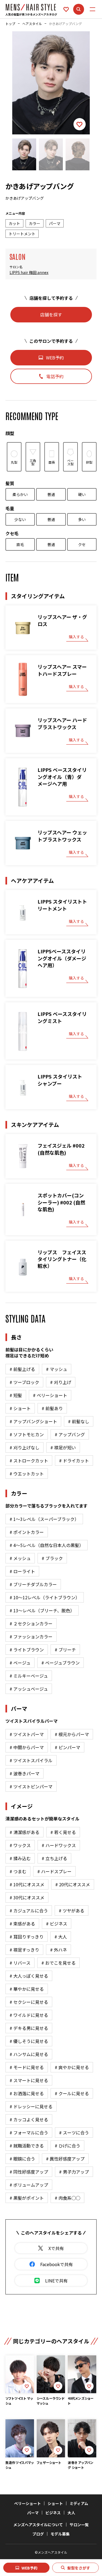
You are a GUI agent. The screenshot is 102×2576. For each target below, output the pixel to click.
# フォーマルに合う (29, 2133)
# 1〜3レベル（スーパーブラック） (44, 1519)
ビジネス (53, 2513)
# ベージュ (20, 1663)
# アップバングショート (33, 1421)
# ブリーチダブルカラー (33, 1584)
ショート (55, 2503)
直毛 (20, 544)
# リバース (20, 1963)
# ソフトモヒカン (27, 1434)
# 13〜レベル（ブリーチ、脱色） (42, 1610)
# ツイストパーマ (27, 1734)
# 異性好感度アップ (65, 2159)
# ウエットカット (27, 1474)
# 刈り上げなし (24, 1447)
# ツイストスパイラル (31, 1760)
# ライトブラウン (27, 1650)
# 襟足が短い (63, 1447)
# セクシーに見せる (29, 2002)
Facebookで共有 (57, 2264)
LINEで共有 (56, 2281)
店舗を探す (51, 315)
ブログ (38, 2534)
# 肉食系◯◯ (67, 2198)
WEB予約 (30, 2568)
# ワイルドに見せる (29, 2015)
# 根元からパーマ (72, 1734)
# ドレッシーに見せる (31, 2106)
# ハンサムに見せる (29, 2054)
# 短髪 (16, 1395)
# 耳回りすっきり (27, 1937)
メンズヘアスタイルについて (38, 2525)
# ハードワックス (59, 1845)
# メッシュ (20, 1558)
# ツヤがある (72, 1911)
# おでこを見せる (58, 1963)
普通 (51, 494)
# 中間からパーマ (27, 1747)
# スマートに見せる (29, 2080)
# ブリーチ (65, 1650)
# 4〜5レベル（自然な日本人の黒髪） (47, 1545)
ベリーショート (27, 2503)
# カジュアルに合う (29, 1911)
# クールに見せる (72, 2093)
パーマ (33, 2513)
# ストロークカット (29, 1460)
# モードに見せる (27, 2067)
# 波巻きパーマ (24, 1773)
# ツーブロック (24, 1382)
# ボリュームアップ (29, 2185)
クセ (82, 544)
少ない (20, 519)
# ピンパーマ (67, 1747)
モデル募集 (60, 2534)
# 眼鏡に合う (22, 2159)
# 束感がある (22, 1924)
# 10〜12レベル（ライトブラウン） (45, 1597)
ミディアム (79, 2503)
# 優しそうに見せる (29, 2041)
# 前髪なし (79, 1421)
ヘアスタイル (32, 24)
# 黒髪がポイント (27, 2198)
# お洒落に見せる (27, 2093)
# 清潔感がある (24, 1832)
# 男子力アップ (74, 2172)
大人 (71, 2513)
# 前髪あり (52, 1408)
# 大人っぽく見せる (29, 1976)
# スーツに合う (74, 2133)
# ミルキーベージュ (29, 1676)
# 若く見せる (63, 1832)
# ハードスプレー (54, 1871)
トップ (10, 24)
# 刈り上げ (61, 1382)
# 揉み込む (20, 1858)
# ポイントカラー (27, 1532)
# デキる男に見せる (29, 2028)
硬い (82, 494)
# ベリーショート (50, 1395)
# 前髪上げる (22, 1369)
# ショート (20, 1408)
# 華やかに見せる (27, 1989)
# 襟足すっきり (24, 1950)
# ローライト (22, 1571)
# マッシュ (57, 1369)
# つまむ (18, 1871)
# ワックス (20, 1845)
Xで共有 (56, 2248)
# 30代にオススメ (27, 1897)
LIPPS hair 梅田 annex (29, 272)
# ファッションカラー (31, 1637)
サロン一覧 (79, 2525)
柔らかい (20, 494)
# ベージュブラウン (61, 1663)
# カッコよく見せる (29, 2119)
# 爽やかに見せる (72, 2067)
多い (82, 519)
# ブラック (52, 1558)
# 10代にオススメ (27, 1884)
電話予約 (55, 376)
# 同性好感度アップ (29, 2172)
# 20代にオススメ (73, 1884)
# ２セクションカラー (31, 1623)
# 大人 (61, 1937)
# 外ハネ (58, 1950)
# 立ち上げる (54, 1858)
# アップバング (70, 1434)
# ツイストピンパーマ (31, 1786)
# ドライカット (74, 1460)
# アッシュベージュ (29, 1689)
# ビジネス (57, 1924)
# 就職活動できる (27, 2146)
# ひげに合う (67, 2146)
